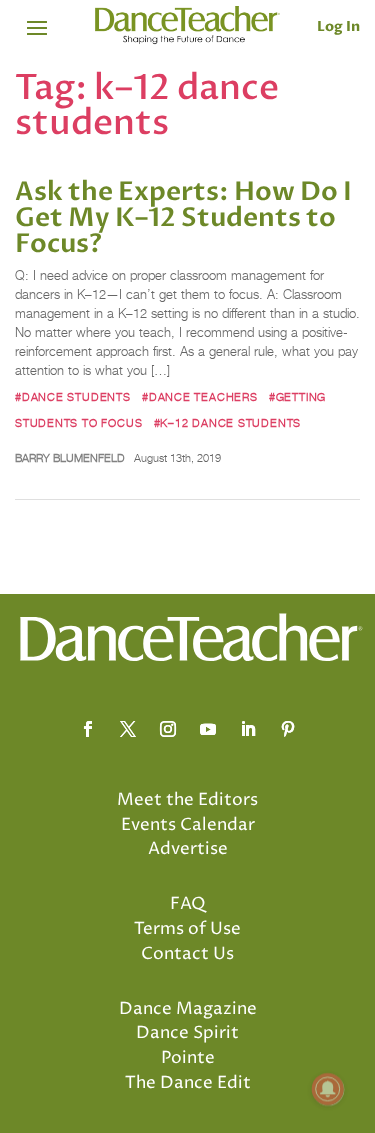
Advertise (188, 849)
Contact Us (187, 954)
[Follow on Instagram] (168, 729)
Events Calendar (188, 825)
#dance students (73, 397)
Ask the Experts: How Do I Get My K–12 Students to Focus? (183, 218)
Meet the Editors (187, 800)
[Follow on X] (128, 729)
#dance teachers (200, 397)
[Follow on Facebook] (88, 729)
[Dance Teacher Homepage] (187, 25)
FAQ (188, 904)
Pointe (188, 1058)
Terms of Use (187, 929)
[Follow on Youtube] (208, 729)
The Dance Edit (188, 1083)
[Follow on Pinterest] (288, 729)
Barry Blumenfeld (70, 458)
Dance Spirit (187, 1033)
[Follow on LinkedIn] (248, 729)
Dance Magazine (188, 1009)
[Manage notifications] (328, 1089)
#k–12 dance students (228, 423)
